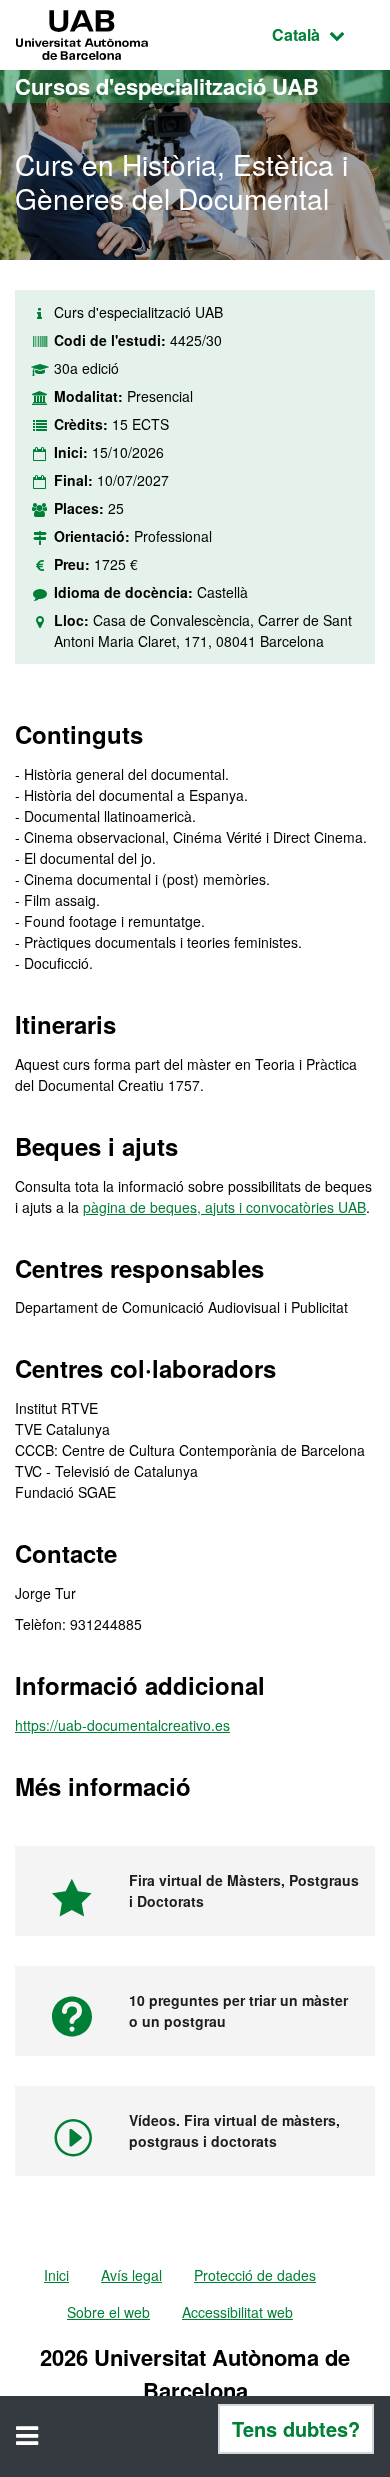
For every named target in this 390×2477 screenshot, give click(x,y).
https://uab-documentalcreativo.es (122, 1725)
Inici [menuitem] (56, 2275)
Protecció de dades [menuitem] (255, 2275)
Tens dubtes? (296, 2428)
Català (323, 34)
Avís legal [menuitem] (131, 2275)
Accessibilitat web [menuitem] (237, 2312)
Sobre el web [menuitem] (108, 2312)
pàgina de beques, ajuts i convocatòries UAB (224, 1207)
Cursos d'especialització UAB (167, 86)
